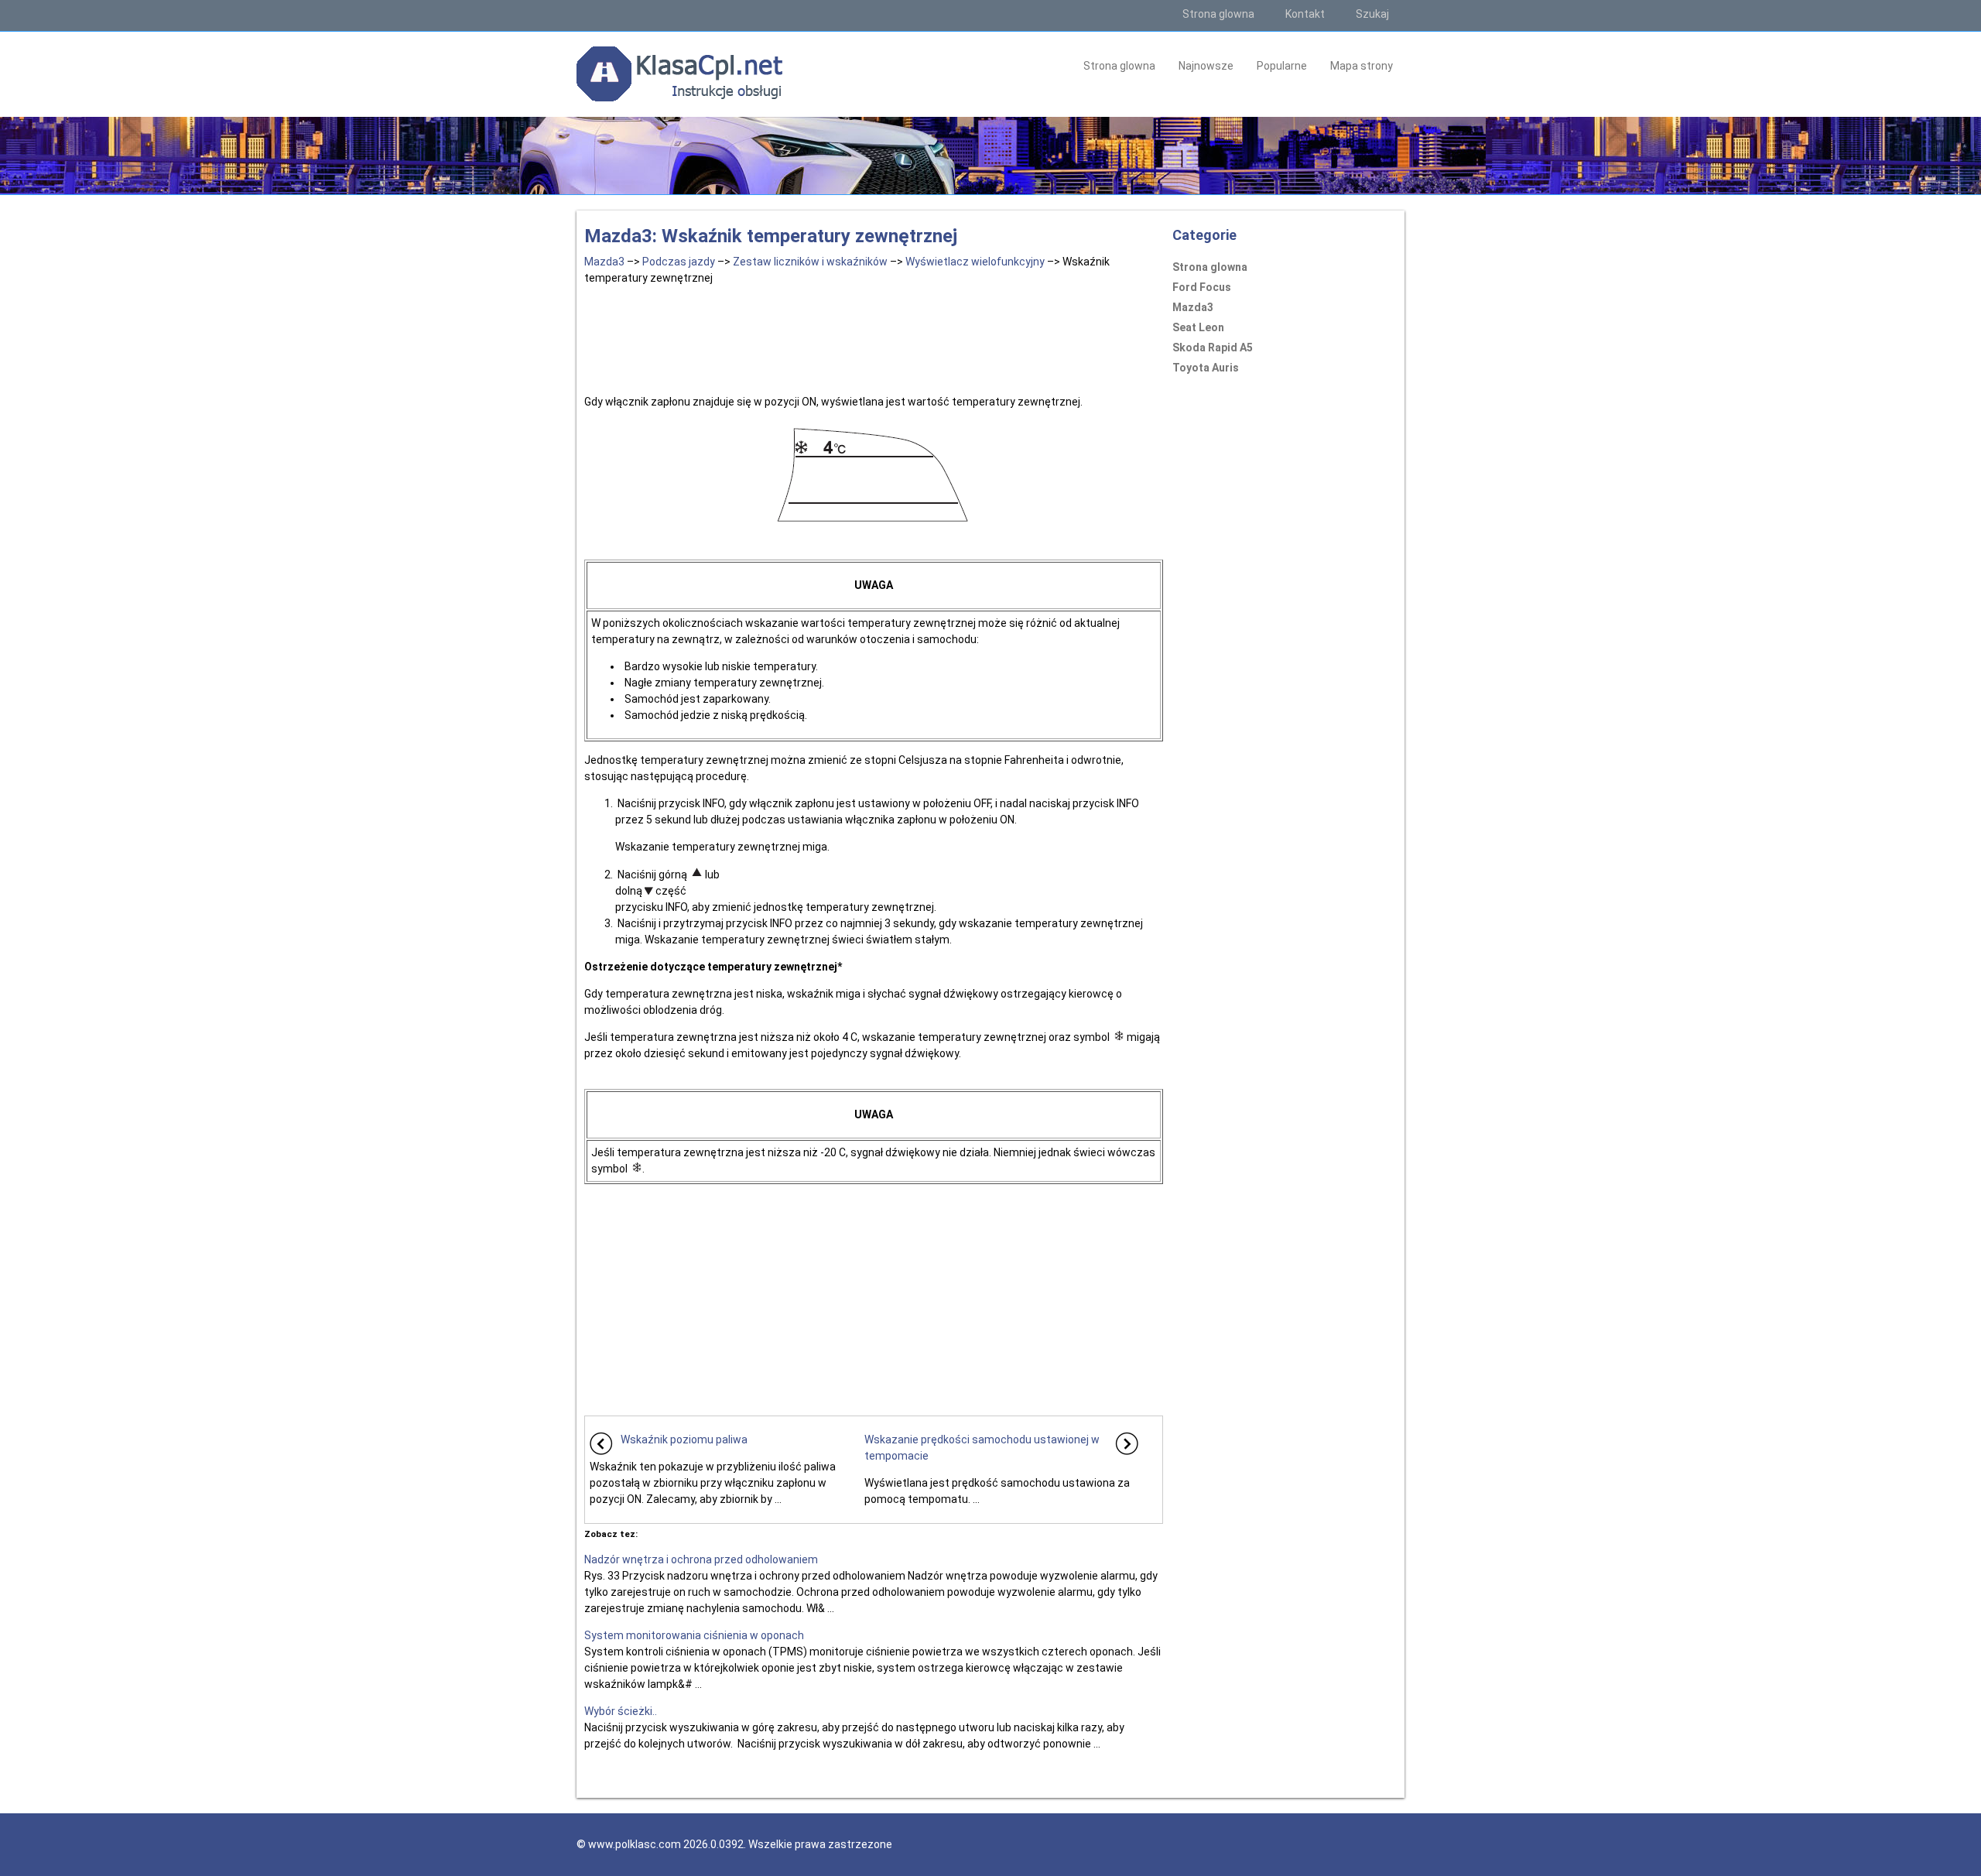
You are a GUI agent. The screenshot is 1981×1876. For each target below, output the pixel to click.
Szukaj (1372, 14)
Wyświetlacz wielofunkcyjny (975, 262)
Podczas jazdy (679, 262)
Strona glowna (1218, 14)
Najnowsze (1206, 66)
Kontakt (1305, 14)
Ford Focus (1202, 287)
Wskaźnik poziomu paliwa (684, 1440)
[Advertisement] (874, 337)
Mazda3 (604, 262)
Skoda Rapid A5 (1213, 347)
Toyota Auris (1206, 368)
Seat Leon (1198, 327)
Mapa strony (1362, 66)
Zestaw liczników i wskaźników (810, 262)
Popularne (1282, 66)
